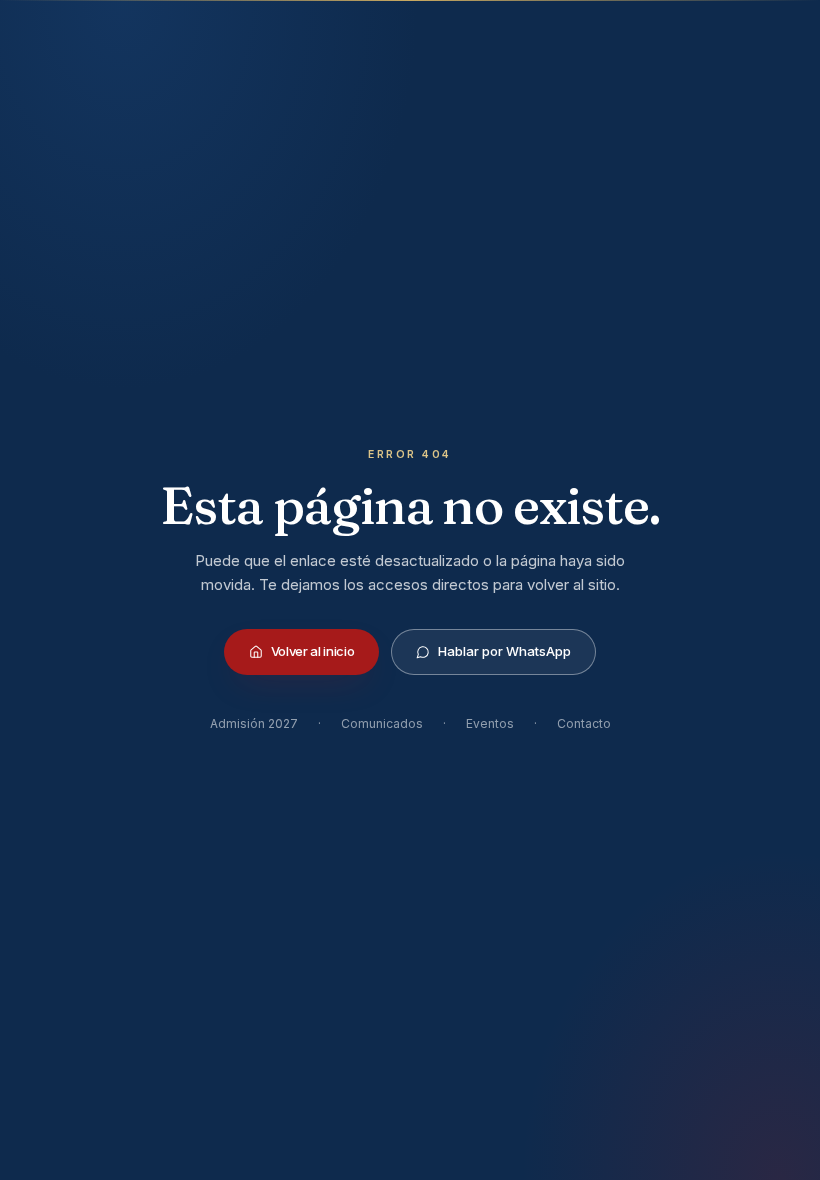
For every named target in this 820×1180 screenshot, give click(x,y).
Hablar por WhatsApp (504, 651)
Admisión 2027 (254, 723)
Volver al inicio (313, 651)
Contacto (584, 723)
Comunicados (382, 723)
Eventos (490, 723)
